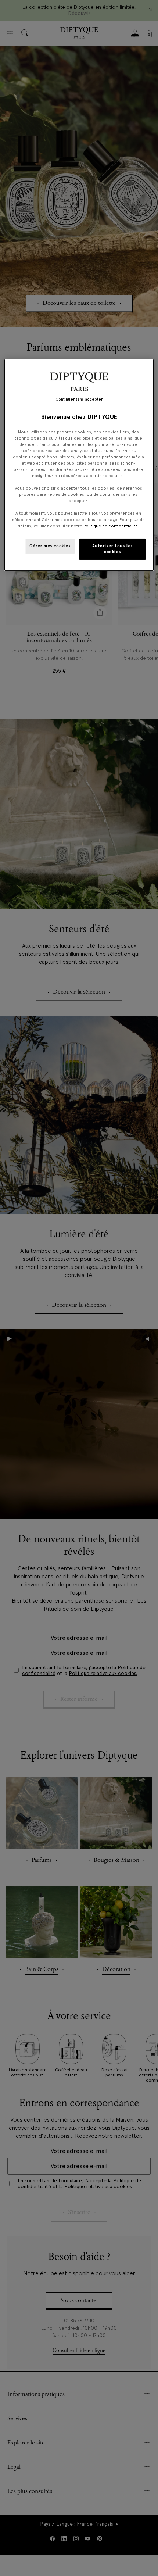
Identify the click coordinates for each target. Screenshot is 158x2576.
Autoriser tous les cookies (113, 549)
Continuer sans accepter (79, 399)
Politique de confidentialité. (111, 526)
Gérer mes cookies (50, 546)
